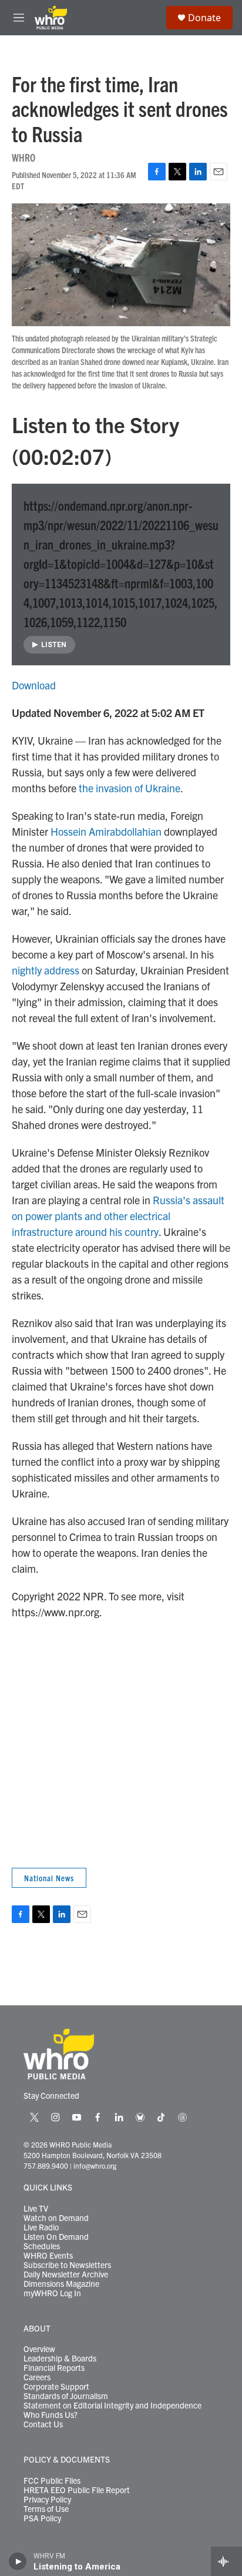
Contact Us (43, 2424)
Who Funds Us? (51, 2415)
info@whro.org (95, 2165)
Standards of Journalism (66, 2396)
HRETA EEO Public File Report (77, 2490)
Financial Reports (54, 2368)
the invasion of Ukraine (130, 788)
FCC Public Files (52, 2481)
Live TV (36, 2209)
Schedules (42, 2246)
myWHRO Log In (52, 2293)
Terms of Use (46, 2509)
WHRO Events (48, 2256)
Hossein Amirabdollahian (106, 831)
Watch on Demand (56, 2218)
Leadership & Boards (60, 2359)
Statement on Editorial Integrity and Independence (112, 2406)
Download (34, 685)
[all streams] (226, 2561)
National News (49, 1878)
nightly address (46, 970)
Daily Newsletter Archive (66, 2274)
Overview (39, 2349)
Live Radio (41, 2227)
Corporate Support (56, 2387)
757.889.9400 (46, 2165)
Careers (37, 2377)
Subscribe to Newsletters (67, 2265)
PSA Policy (42, 2518)
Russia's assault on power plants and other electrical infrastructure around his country (118, 1216)
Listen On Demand (56, 2237)
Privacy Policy (47, 2500)
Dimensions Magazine (61, 2284)
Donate (204, 18)
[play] (18, 2561)
